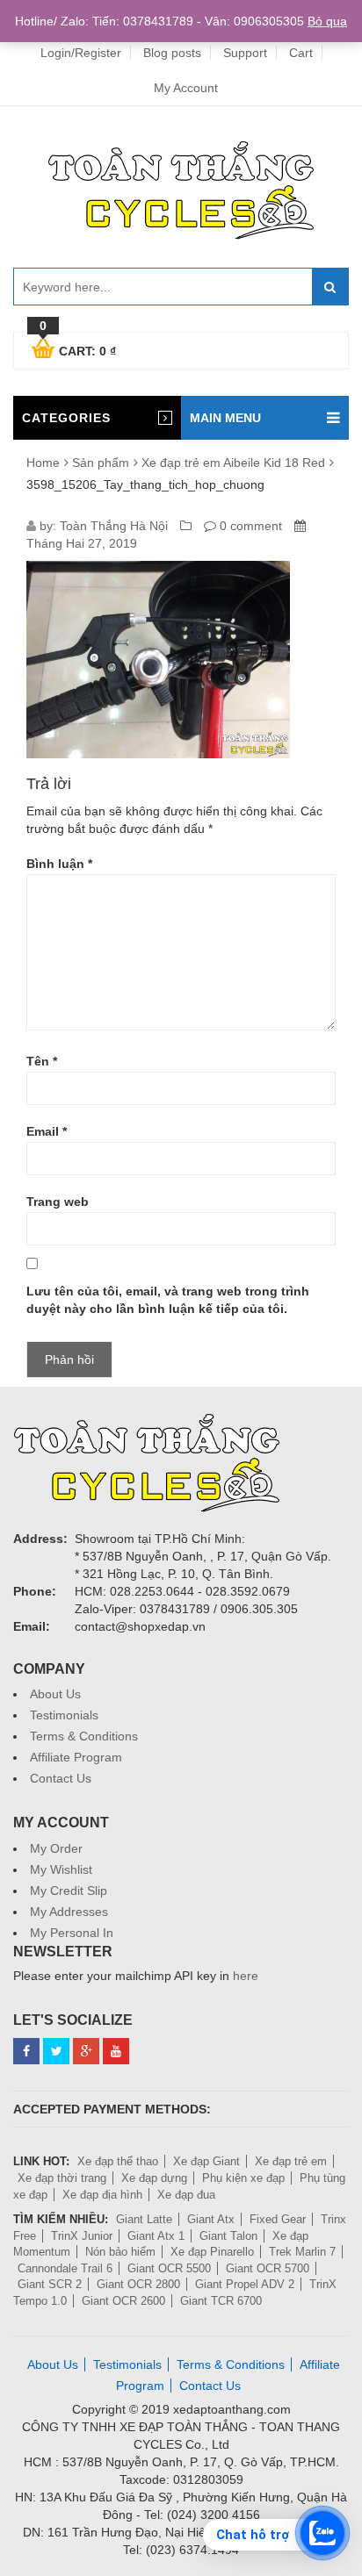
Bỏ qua (327, 21)
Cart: (78, 348)
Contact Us (61, 1778)
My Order (56, 1848)
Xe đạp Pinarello (212, 2252)
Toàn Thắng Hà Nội (114, 526)
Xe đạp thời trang (62, 2178)
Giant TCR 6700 (221, 2301)
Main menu (225, 418)
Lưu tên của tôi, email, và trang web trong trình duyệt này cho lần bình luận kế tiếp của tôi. (168, 1300)
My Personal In (72, 1933)
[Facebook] (26, 2051)
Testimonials (64, 1715)
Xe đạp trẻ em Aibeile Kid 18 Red (233, 463)
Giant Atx (211, 2219)
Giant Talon (228, 2236)
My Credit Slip (69, 1891)
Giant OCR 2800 (138, 2284)
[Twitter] (56, 2051)
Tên (42, 1061)
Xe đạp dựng (154, 2178)
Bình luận (59, 864)
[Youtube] (116, 2051)
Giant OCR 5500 (169, 2268)
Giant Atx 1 (156, 2236)
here (246, 1976)
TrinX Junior (82, 2236)
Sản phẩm (101, 463)
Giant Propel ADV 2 (245, 2284)
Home (43, 463)
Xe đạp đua (186, 2195)
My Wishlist (61, 1869)
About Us (55, 1694)
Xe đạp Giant (206, 2161)
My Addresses (69, 1912)
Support (245, 53)
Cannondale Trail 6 (65, 2268)
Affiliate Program (76, 1757)
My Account (186, 88)
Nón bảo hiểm (120, 2252)
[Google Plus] (86, 2051)
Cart (301, 53)
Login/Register (81, 53)
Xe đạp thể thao (118, 2161)
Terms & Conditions (84, 1736)
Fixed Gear (278, 2219)
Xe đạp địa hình (102, 2195)
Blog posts (172, 53)
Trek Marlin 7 (302, 2252)
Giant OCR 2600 (123, 2301)
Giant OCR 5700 (268, 2268)
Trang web (58, 1202)
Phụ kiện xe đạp (243, 2178)
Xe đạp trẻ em (291, 2161)
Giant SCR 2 (50, 2284)
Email (47, 1131)
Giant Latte (144, 2219)
